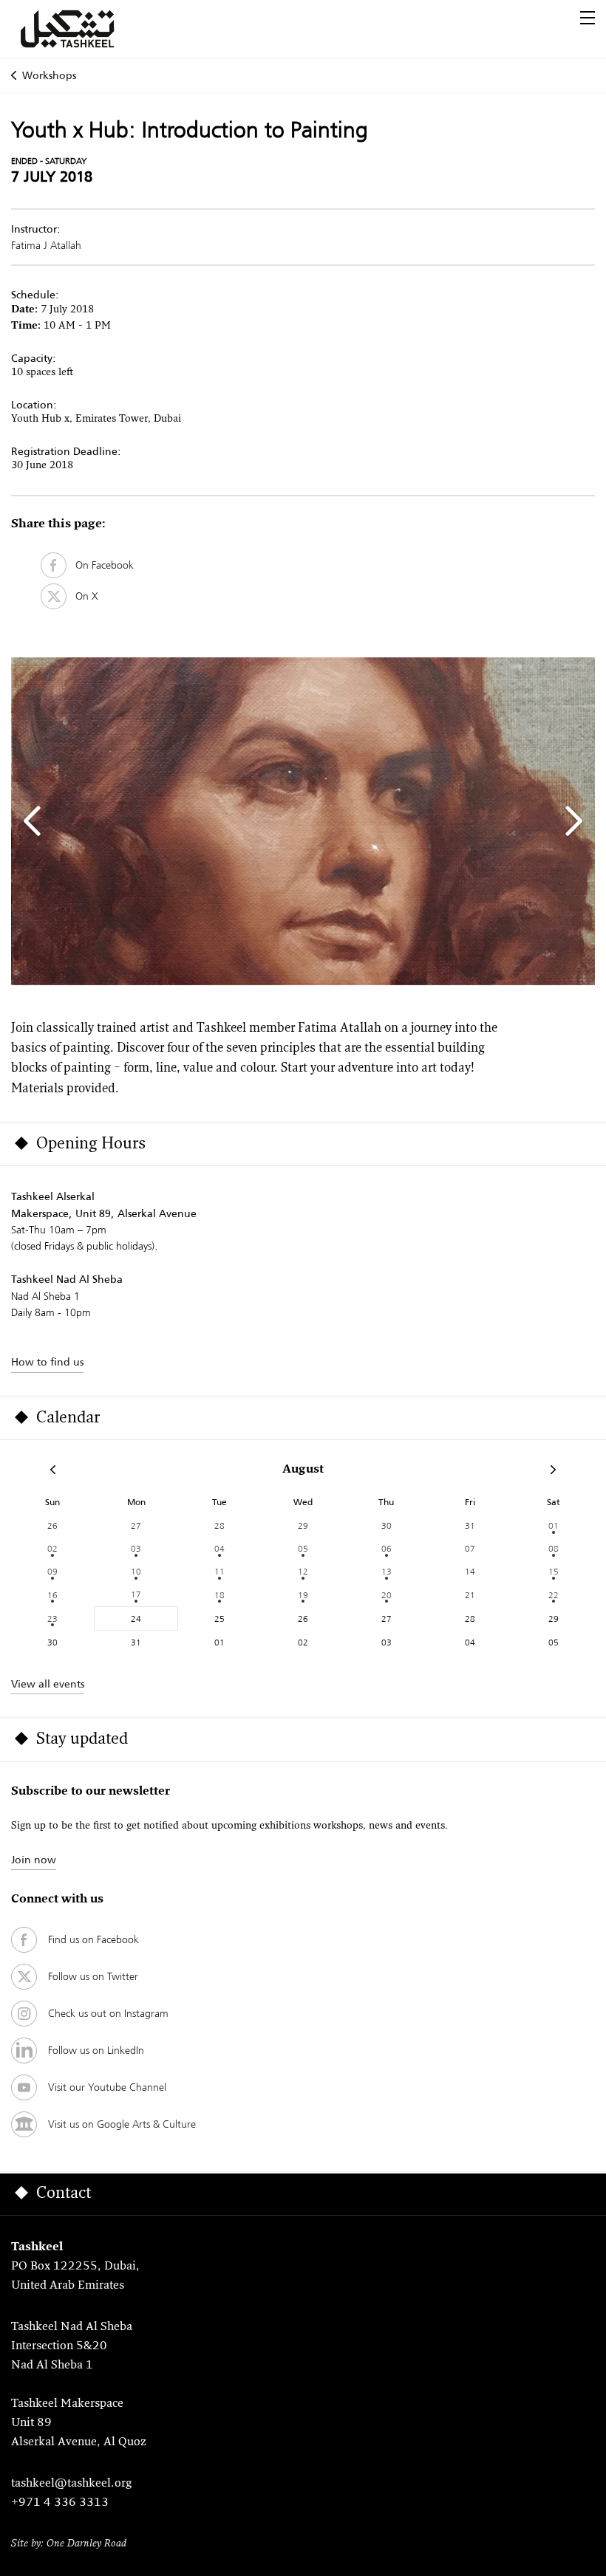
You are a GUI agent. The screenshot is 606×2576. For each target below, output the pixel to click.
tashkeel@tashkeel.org (71, 2484)
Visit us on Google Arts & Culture (122, 2124)
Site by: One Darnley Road (69, 2544)
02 (52, 1548)
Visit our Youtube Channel (107, 2087)
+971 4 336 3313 (60, 2503)
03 (136, 1548)
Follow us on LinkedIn (96, 2050)
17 (136, 1594)
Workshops (49, 75)
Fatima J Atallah (46, 245)
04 (219, 1548)
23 (52, 1618)
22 (554, 1595)
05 (303, 1548)
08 (554, 1548)
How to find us (47, 1362)
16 (52, 1595)
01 (554, 1525)
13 (387, 1571)
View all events (48, 1684)
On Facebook (100, 565)
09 (52, 1571)
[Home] (85, 29)
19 (303, 1595)
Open (588, 18)
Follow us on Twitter (93, 1976)
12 (303, 1571)
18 (219, 1595)
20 (387, 1595)
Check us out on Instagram (108, 2013)
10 (136, 1571)
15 (554, 1571)
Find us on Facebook (93, 1939)
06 (387, 1548)
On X (82, 596)
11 (219, 1571)
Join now (34, 1860)
